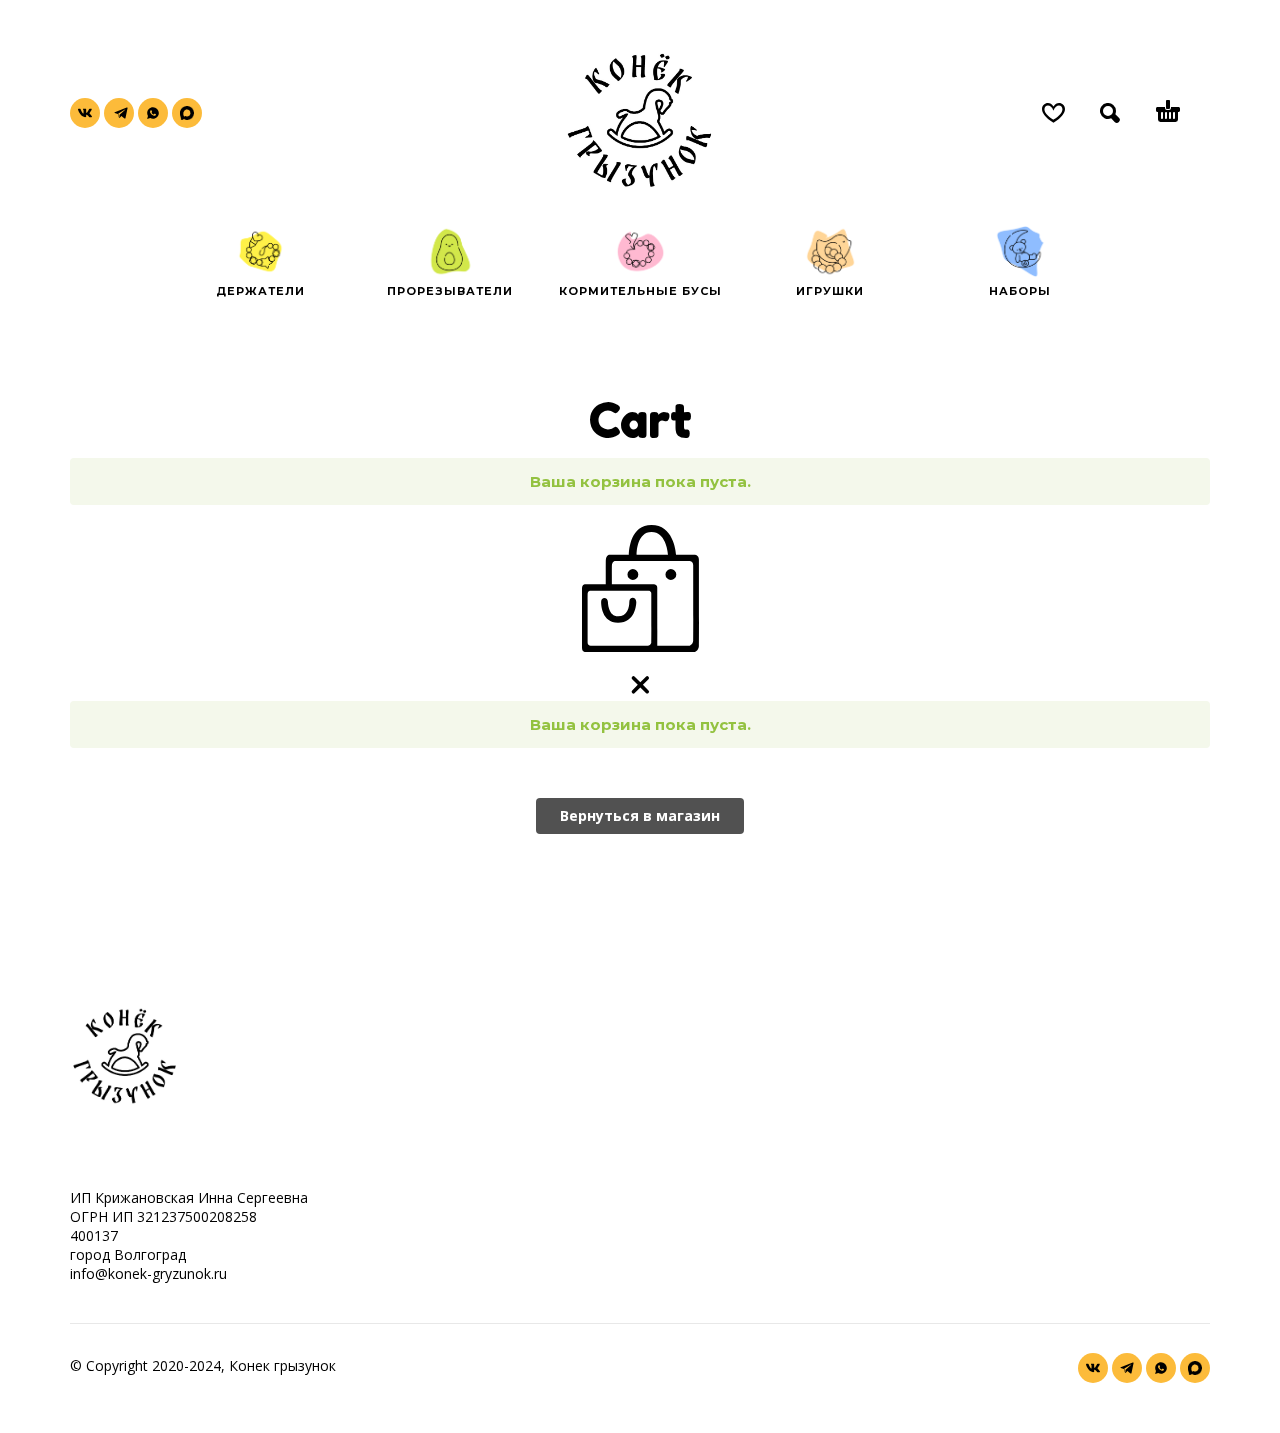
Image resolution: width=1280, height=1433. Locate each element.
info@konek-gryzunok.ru (148, 1273)
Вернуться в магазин (640, 815)
